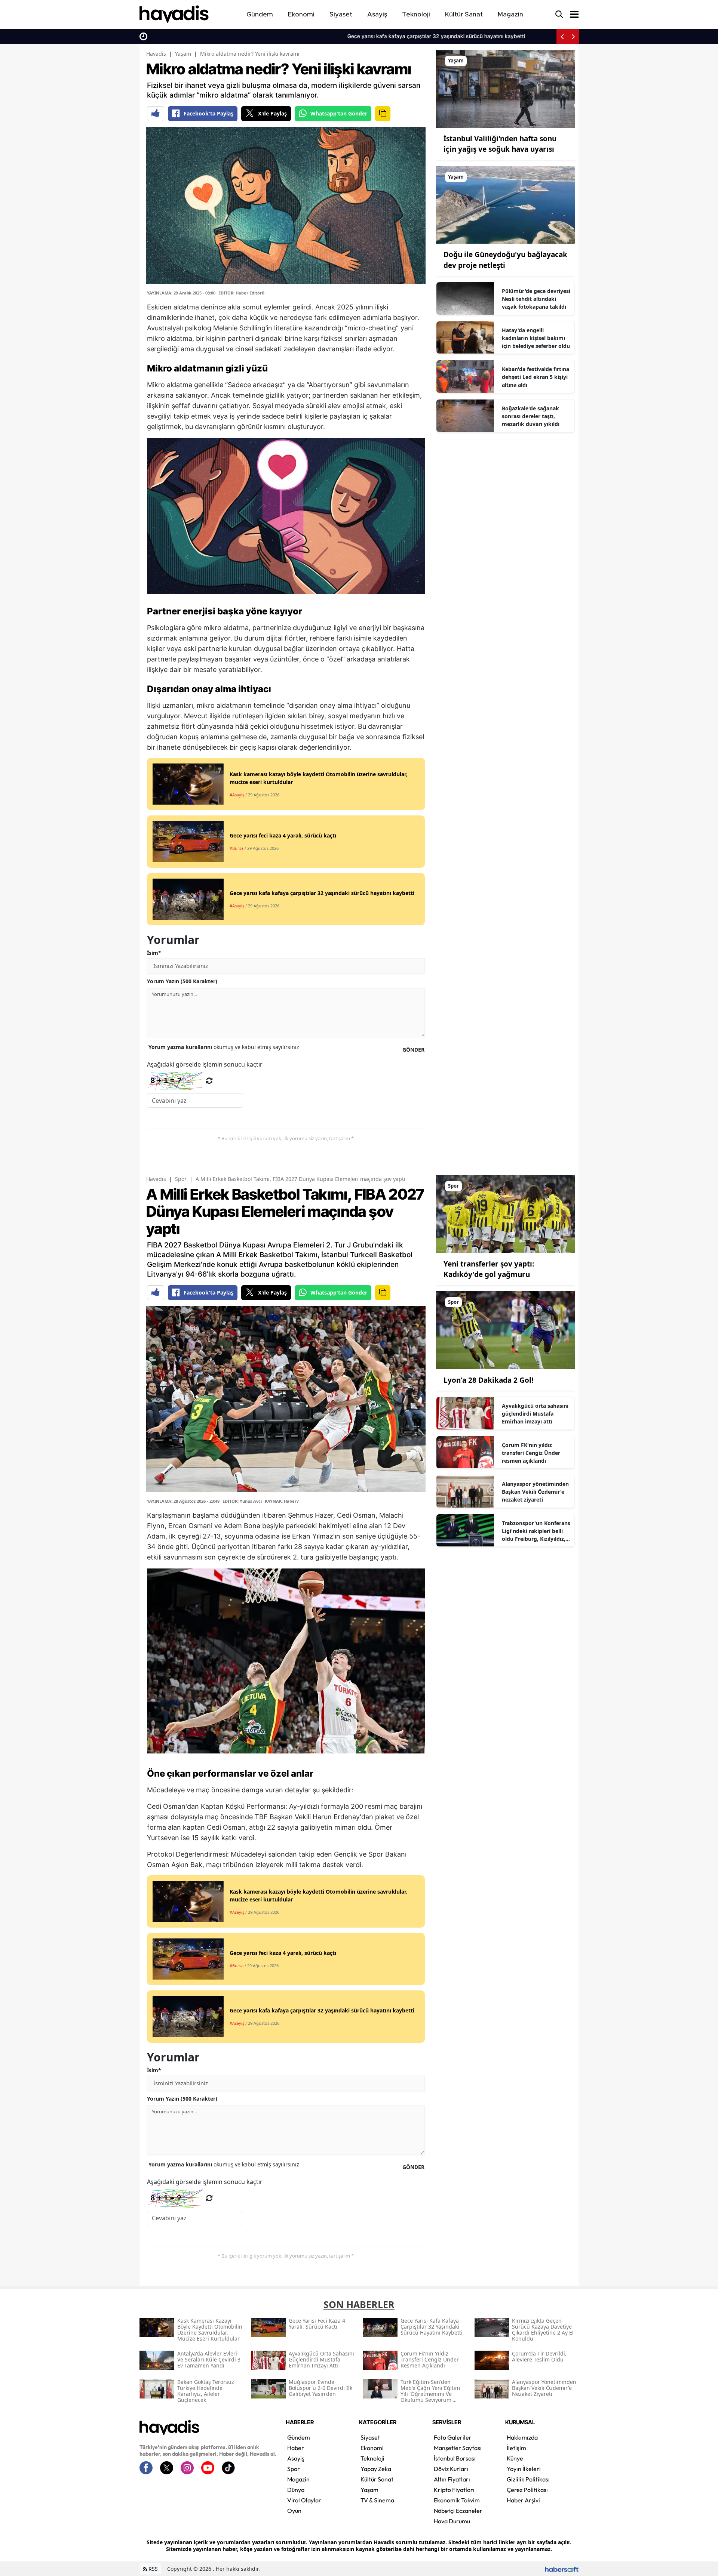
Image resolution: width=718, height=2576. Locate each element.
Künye (515, 2458)
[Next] (573, 36)
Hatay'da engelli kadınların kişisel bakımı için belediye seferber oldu (536, 338)
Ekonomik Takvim (457, 2500)
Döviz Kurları (451, 2469)
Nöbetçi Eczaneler (458, 2511)
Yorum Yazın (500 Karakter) (182, 981)
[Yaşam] (505, 88)
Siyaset (370, 2437)
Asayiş (296, 2458)
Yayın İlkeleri (524, 2469)
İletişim (516, 2448)
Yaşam (183, 54)
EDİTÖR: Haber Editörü (241, 293)
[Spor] (505, 1213)
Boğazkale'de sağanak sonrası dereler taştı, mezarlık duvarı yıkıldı (531, 416)
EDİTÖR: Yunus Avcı (242, 1501)
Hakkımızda (522, 2437)
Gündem (299, 2437)
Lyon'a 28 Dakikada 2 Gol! (488, 1380)
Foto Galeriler (453, 2437)
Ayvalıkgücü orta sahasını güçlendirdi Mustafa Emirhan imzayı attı (535, 1414)
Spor (181, 1179)
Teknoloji (372, 2458)
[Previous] (562, 36)
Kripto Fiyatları (454, 2490)
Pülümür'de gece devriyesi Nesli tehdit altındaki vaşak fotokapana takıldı (536, 299)
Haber (296, 2448)
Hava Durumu (452, 2521)
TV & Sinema (377, 2500)
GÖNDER (413, 1050)
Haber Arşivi (523, 2500)
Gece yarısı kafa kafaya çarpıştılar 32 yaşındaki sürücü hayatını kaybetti (240, 36)
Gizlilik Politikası (528, 2479)
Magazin (298, 2479)
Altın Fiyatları (452, 2479)
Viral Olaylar (304, 2500)
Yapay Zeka (376, 2469)
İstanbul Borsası (455, 2458)
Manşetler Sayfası (458, 2448)
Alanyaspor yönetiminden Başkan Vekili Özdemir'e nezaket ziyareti (535, 1492)
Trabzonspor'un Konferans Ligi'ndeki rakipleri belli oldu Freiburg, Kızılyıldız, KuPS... (536, 1531)
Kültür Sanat (377, 2479)
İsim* (154, 953)
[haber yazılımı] (562, 2569)
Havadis (156, 54)
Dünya (296, 2490)
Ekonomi (372, 2448)
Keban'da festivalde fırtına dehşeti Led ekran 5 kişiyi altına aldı (536, 377)
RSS (152, 2569)
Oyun (294, 2511)
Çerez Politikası (527, 2490)
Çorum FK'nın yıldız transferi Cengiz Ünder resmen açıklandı (531, 1453)
